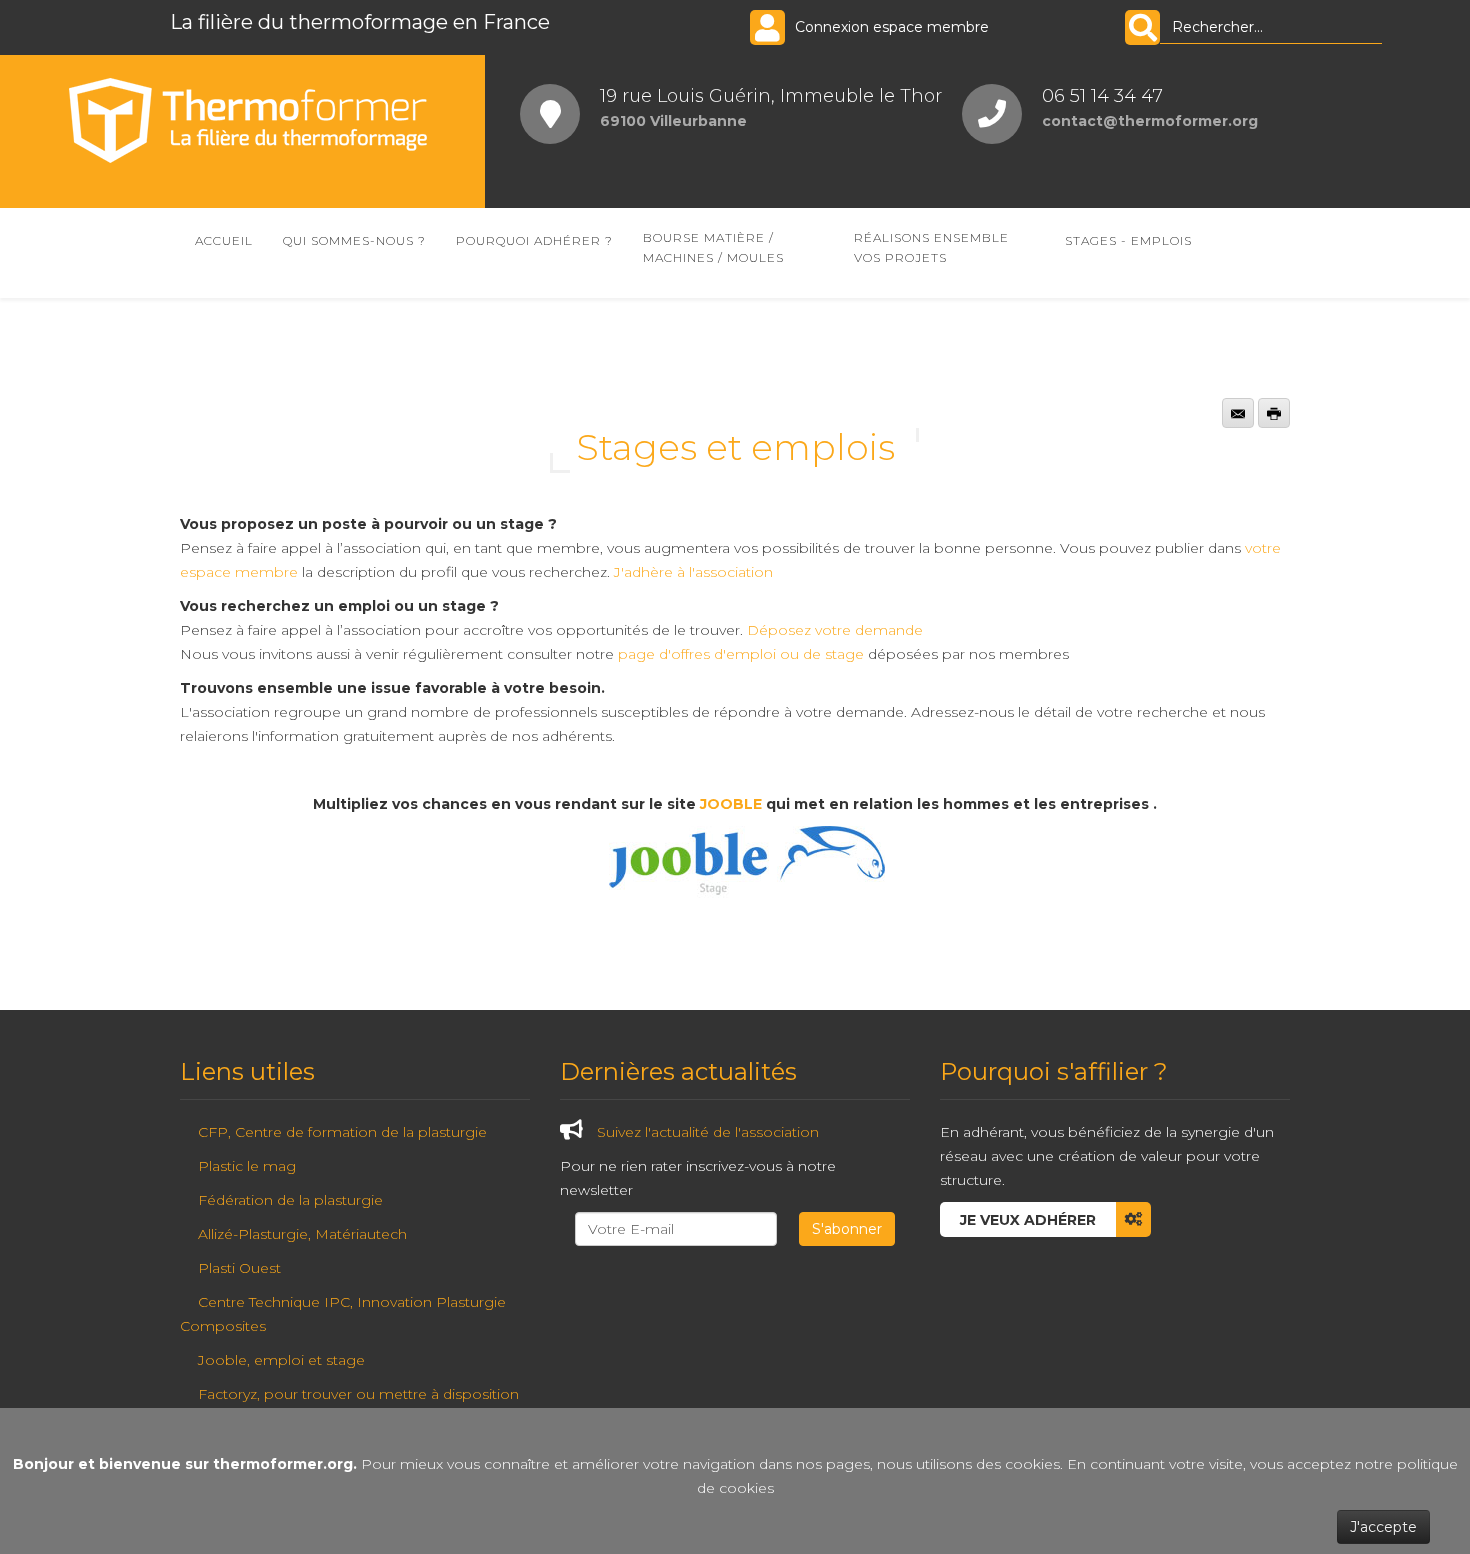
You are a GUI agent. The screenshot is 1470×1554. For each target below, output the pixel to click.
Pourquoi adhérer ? (534, 240)
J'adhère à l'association (693, 572)
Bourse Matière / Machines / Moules (713, 247)
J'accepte (1383, 1527)
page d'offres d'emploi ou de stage (741, 654)
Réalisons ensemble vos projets (931, 247)
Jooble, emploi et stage (281, 1360)
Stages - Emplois (1128, 240)
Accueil (224, 240)
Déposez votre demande (835, 630)
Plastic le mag (247, 1166)
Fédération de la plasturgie (290, 1200)
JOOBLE (731, 804)
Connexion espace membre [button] (892, 27)
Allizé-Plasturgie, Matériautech (302, 1234)
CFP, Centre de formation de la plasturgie (342, 1132)
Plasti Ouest (239, 1268)
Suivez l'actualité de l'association (708, 1132)
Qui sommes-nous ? (354, 240)
